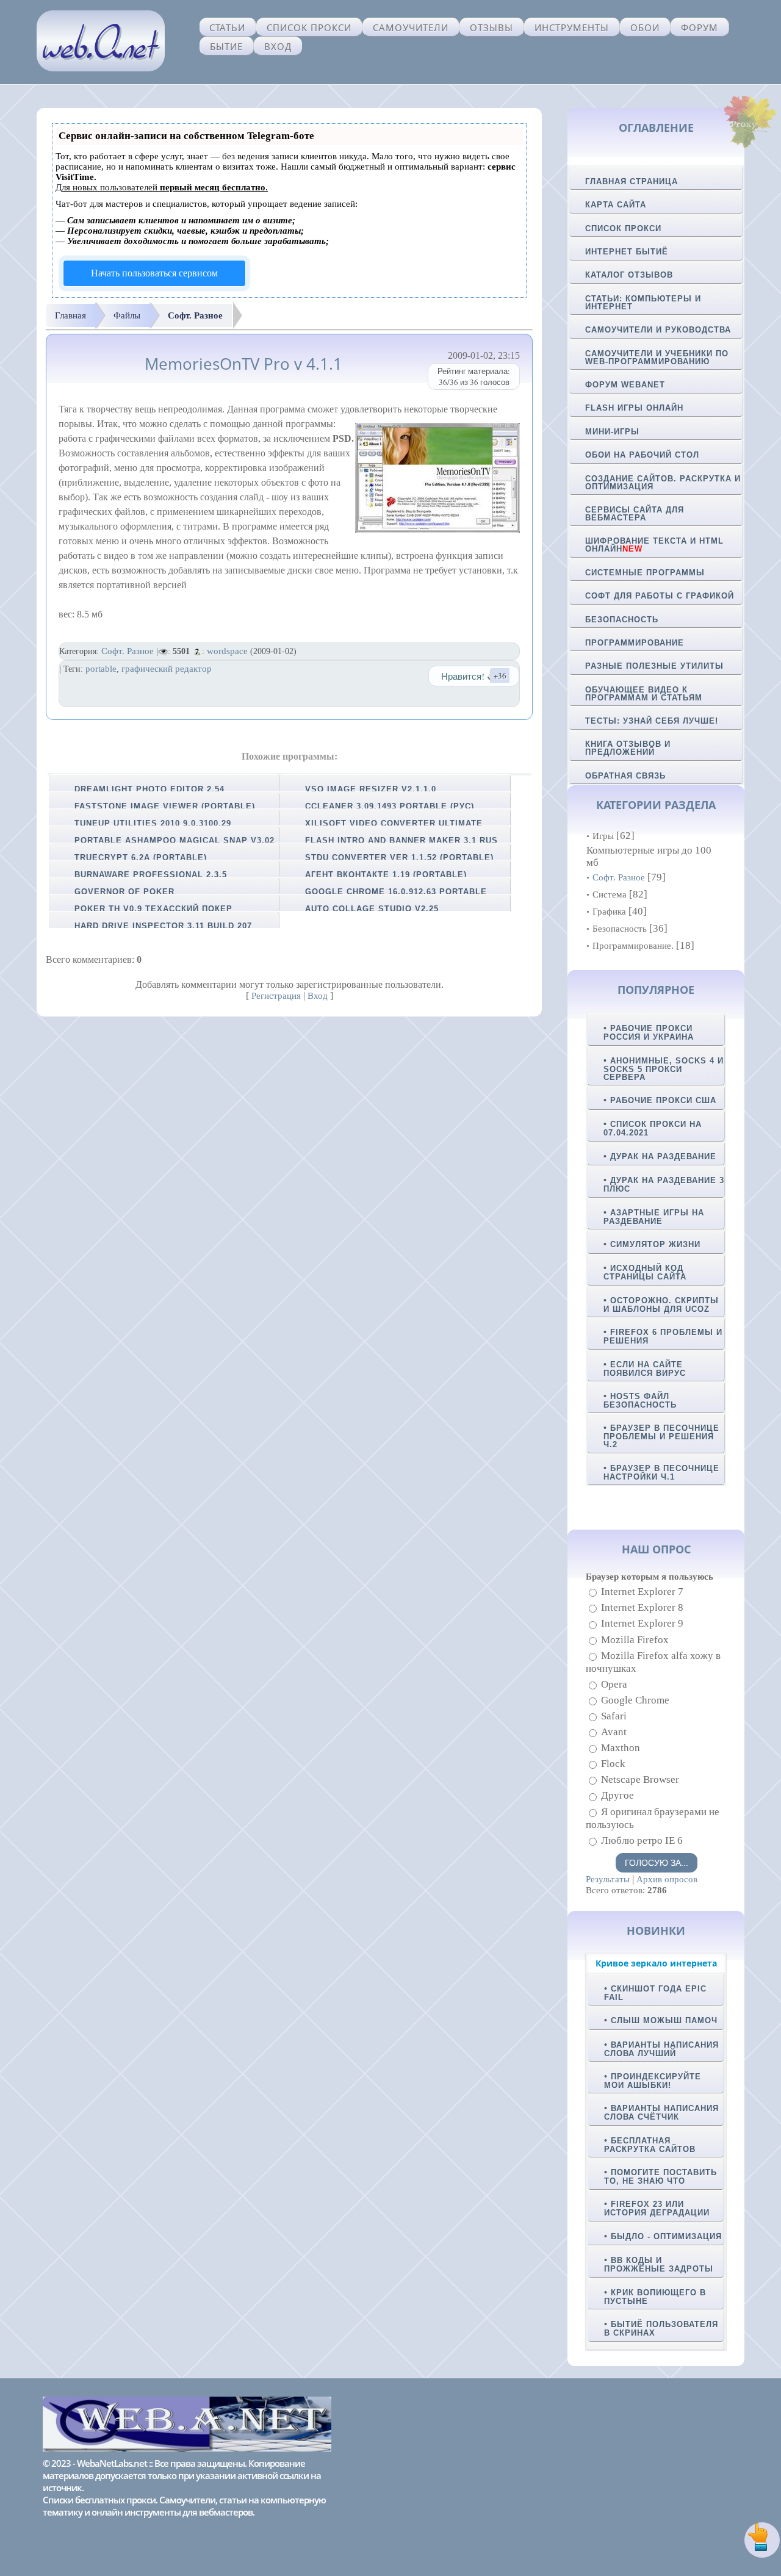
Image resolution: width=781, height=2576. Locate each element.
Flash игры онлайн (634, 408)
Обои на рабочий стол (642, 455)
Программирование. (633, 946)
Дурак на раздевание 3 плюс (664, 1185)
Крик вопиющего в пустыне (655, 2297)
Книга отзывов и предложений (628, 748)
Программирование (635, 643)
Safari (614, 1716)
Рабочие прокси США (663, 1100)
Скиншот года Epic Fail (655, 1993)
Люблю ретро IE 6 (642, 1840)
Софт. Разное (195, 315)
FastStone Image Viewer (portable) (165, 806)
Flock (613, 1764)
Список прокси (309, 27)
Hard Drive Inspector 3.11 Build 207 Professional (159, 930)
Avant (614, 1732)
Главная (70, 315)
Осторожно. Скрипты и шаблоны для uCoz (661, 1305)
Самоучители (411, 27)
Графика (609, 912)
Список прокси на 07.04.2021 (653, 1128)
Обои (645, 27)
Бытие (226, 46)
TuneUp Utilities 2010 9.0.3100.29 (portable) (148, 827)
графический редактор (167, 669)
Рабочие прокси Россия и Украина (649, 1033)
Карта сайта (616, 205)
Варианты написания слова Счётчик (661, 2113)
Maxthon (621, 1748)
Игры (603, 836)
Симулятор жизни (655, 1244)
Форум (700, 27)
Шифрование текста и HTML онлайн (654, 545)
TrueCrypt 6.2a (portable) (141, 858)
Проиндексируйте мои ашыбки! (653, 2081)
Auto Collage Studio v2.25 (372, 909)
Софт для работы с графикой (660, 596)
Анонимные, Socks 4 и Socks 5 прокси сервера (664, 1069)
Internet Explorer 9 (642, 1624)
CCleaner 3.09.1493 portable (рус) (390, 806)
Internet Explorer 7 (642, 1592)
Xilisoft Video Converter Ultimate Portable (389, 827)
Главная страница (632, 182)
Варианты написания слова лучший (661, 2049)
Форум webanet (625, 385)
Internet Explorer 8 (642, 1607)
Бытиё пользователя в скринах (661, 2329)
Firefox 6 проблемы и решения (663, 1337)
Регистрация (276, 996)
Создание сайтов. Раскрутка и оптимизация (663, 483)
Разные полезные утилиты (654, 666)
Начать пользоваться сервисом (154, 273)
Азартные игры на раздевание (654, 1217)
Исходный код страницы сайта (645, 1272)
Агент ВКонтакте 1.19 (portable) (386, 875)
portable (101, 669)
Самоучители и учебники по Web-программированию (657, 358)
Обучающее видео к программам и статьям (644, 694)
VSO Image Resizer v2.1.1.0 (371, 789)
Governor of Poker (124, 892)
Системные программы (645, 573)
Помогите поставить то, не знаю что (660, 2177)
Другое (617, 1796)
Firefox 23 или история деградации (657, 2208)
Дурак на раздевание (663, 1157)
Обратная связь (625, 776)
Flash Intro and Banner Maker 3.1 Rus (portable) (397, 844)
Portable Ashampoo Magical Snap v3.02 (175, 840)
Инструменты (572, 27)
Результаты (608, 1879)
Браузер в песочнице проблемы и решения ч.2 (661, 1436)
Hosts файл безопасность (640, 1401)
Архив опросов (667, 1879)
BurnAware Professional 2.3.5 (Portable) (146, 879)
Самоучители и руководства (658, 330)
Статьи (227, 27)
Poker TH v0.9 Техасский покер (153, 909)
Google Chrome (635, 1700)
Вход (278, 46)
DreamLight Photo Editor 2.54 (149, 789)
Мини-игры (612, 432)
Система (610, 894)
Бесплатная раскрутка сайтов (650, 2145)
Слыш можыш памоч (664, 2020)
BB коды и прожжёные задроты (659, 2265)
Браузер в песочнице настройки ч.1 (661, 1473)
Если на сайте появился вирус (645, 1369)
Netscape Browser (640, 1779)
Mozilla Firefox (635, 1640)
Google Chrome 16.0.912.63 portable (396, 892)
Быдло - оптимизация (666, 2236)
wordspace (227, 651)
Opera (614, 1684)
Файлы (127, 315)
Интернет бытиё (627, 252)
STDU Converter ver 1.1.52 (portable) (399, 858)
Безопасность (622, 620)
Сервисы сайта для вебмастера (635, 514)
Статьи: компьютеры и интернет (643, 303)
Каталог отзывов (629, 275)
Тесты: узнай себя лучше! (652, 721)
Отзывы (491, 27)
